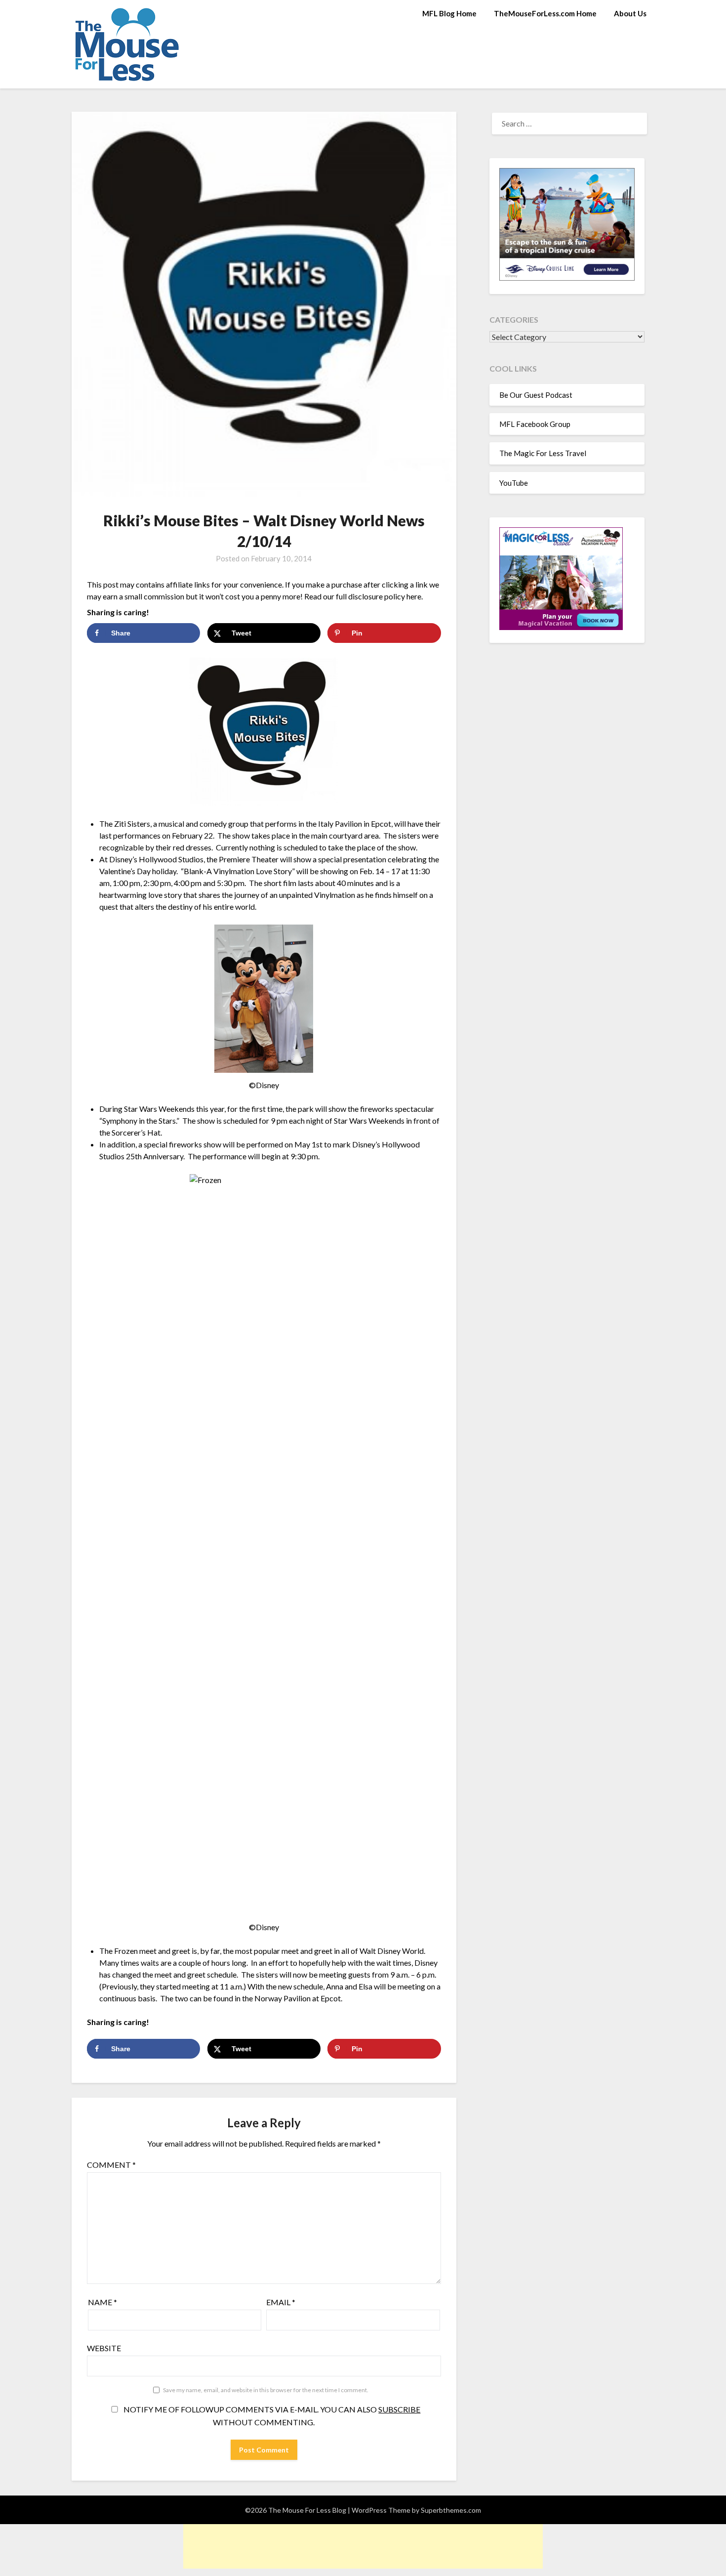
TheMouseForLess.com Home (545, 13)
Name (102, 2302)
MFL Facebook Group (535, 424)
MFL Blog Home (449, 13)
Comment (111, 2165)
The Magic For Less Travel (543, 453)
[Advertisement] (363, 2546)
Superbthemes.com (451, 2510)
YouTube (514, 483)
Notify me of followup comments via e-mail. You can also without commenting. (271, 2416)
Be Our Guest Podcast (536, 395)
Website (104, 2348)
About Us (630, 13)
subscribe (399, 2409)
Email (281, 2302)
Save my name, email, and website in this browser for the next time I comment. (266, 2390)
